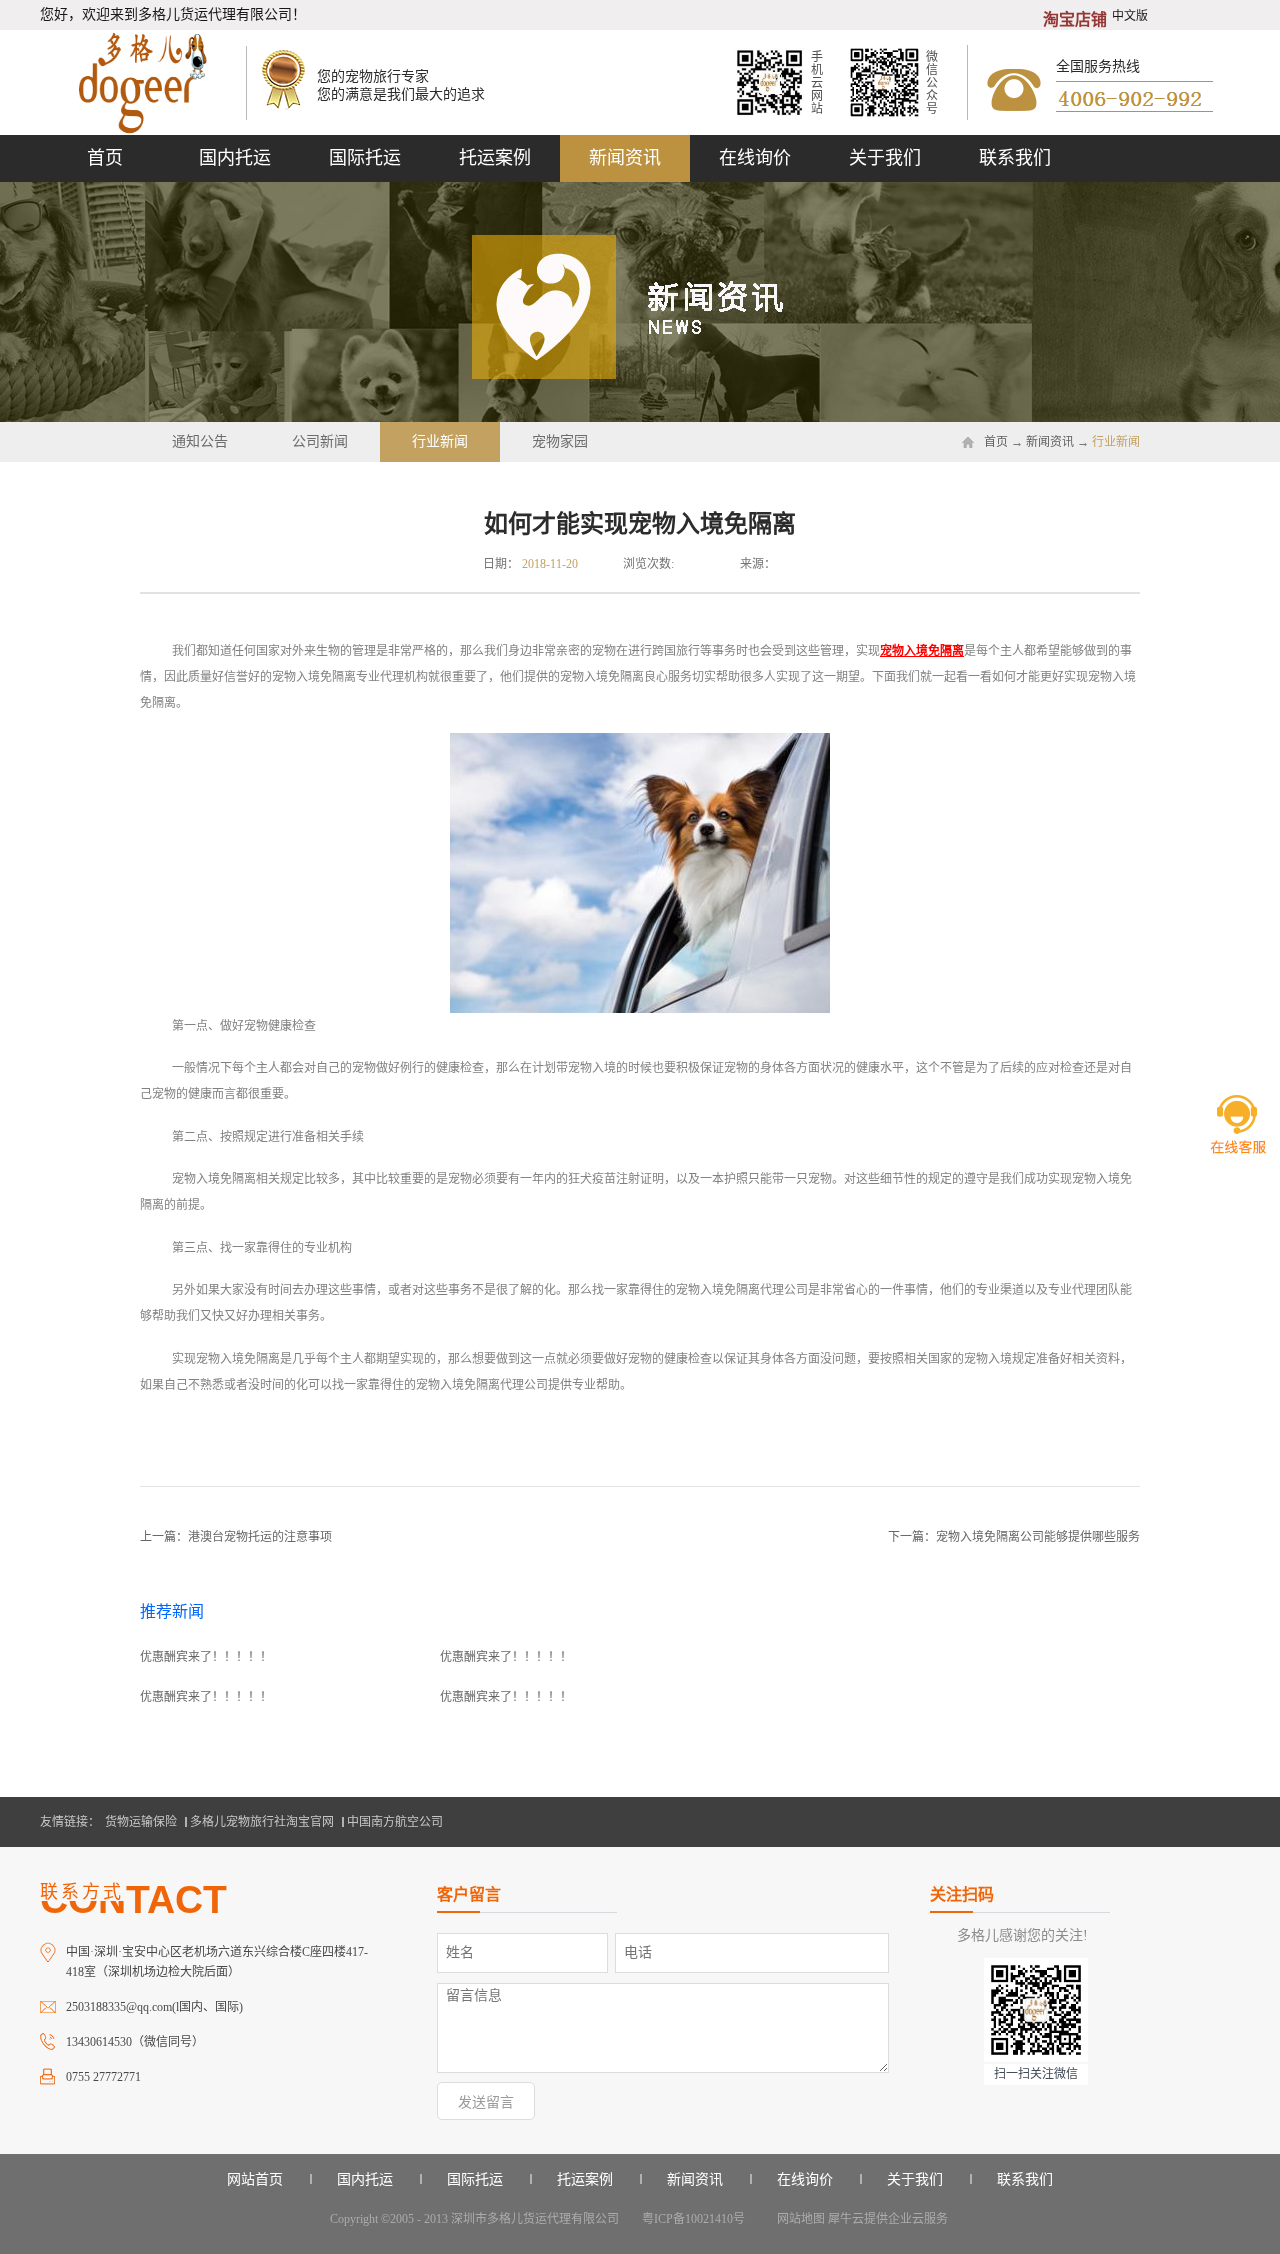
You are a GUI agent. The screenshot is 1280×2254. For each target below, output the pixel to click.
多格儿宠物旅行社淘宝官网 (262, 1822)
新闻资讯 (1050, 442)
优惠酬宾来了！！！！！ (206, 1657)
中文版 (1130, 16)
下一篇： (1014, 1537)
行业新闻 (1116, 442)
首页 (105, 158)
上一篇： (236, 1537)
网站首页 (255, 2179)
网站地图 (798, 2219)
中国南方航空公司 (395, 1822)
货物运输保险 (141, 1822)
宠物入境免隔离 (922, 651)
